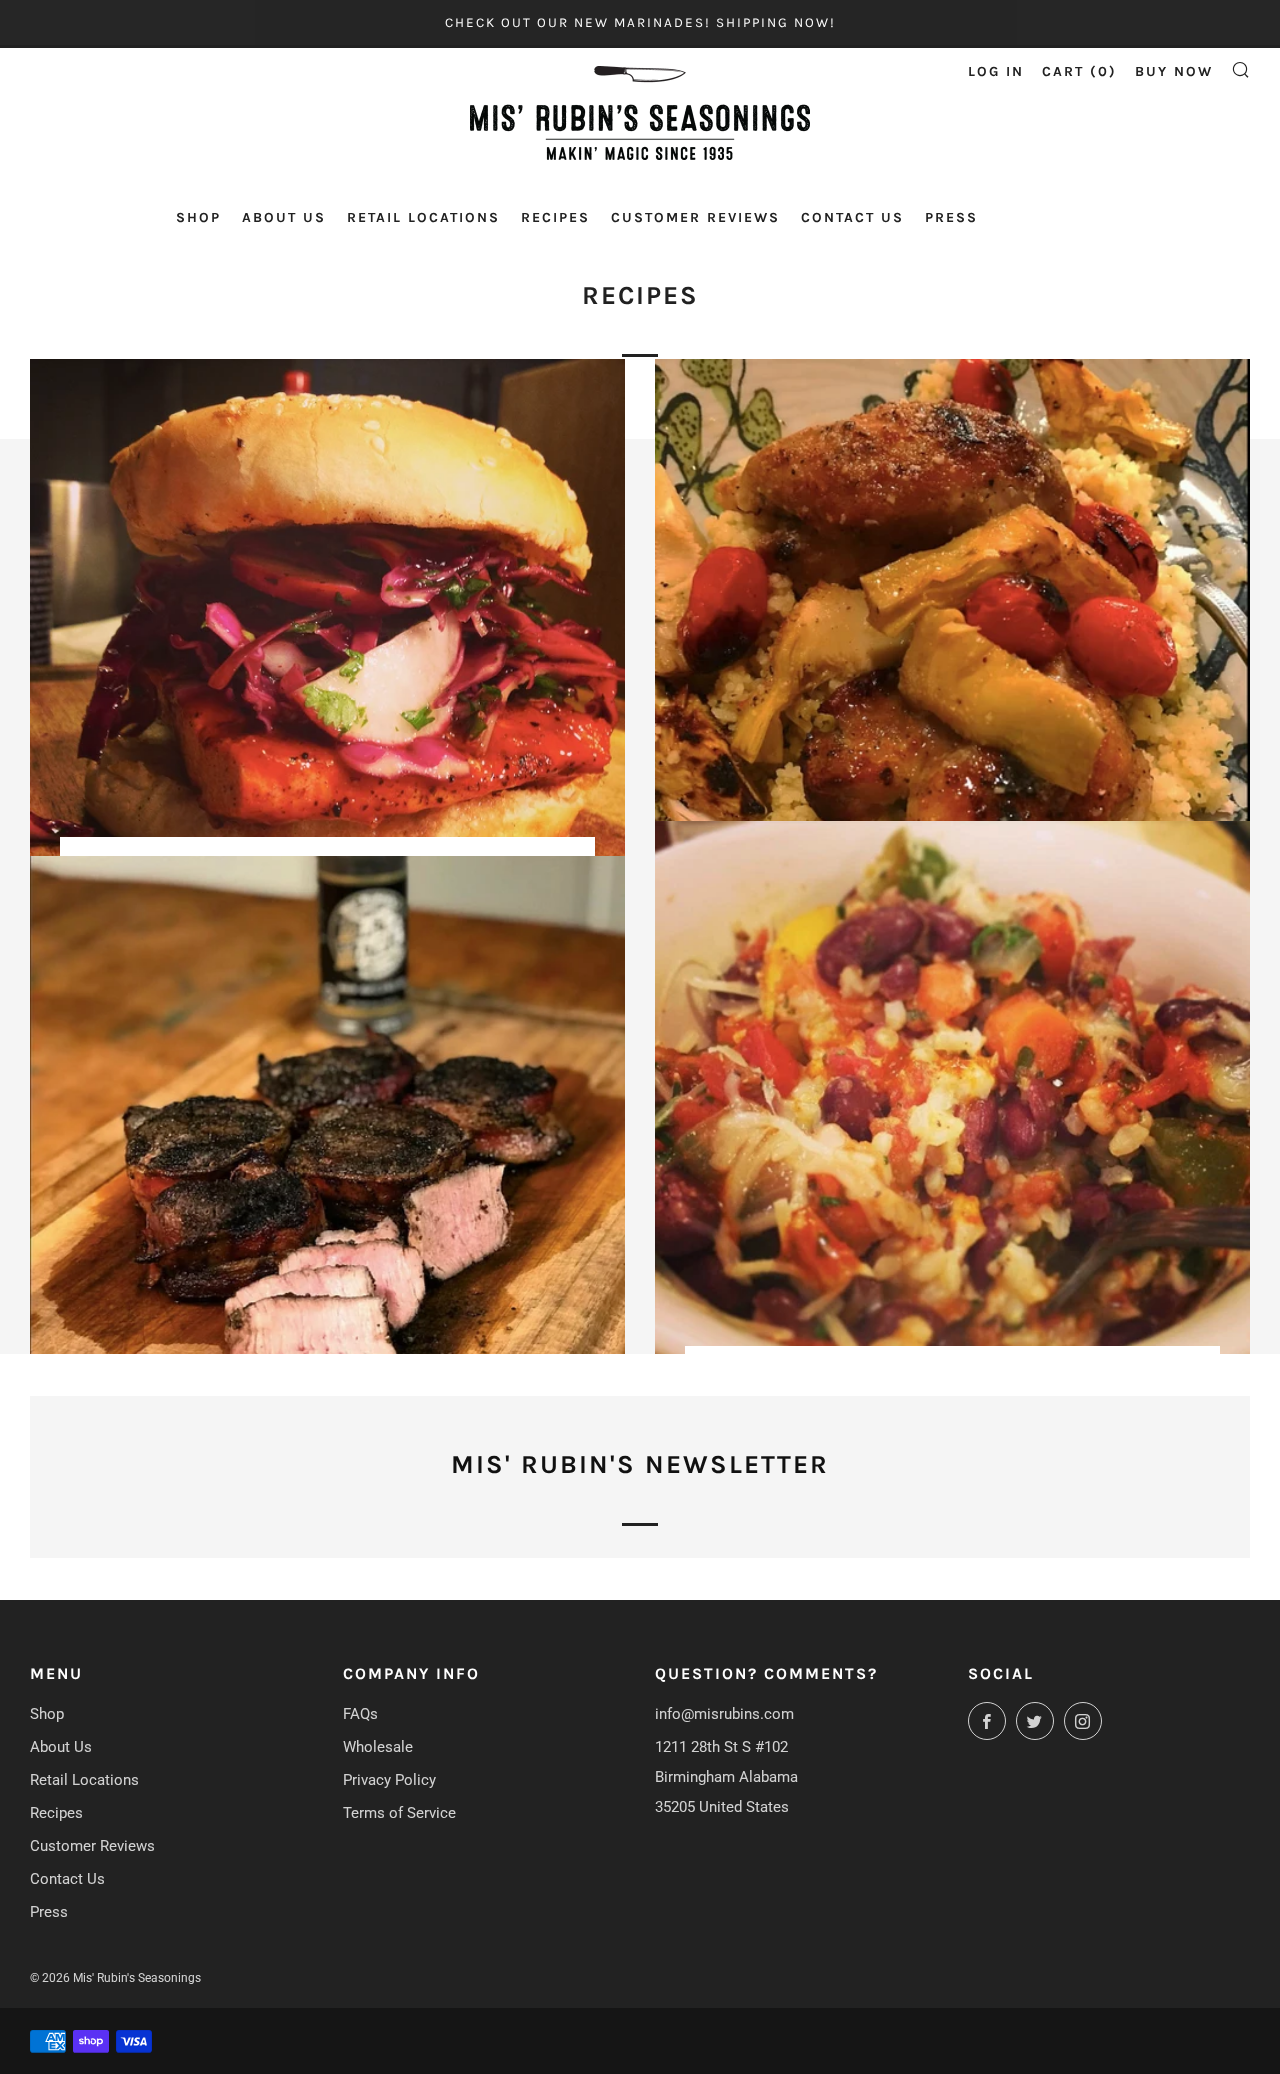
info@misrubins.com (724, 1714)
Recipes (555, 217)
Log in (996, 71)
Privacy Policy (389, 1780)
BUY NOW (1174, 71)
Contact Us (852, 217)
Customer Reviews (695, 217)
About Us (284, 217)
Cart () (1079, 71)
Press (951, 217)
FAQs (360, 1714)
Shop (198, 217)
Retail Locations (423, 217)
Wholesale (378, 1747)
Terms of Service (399, 1813)
